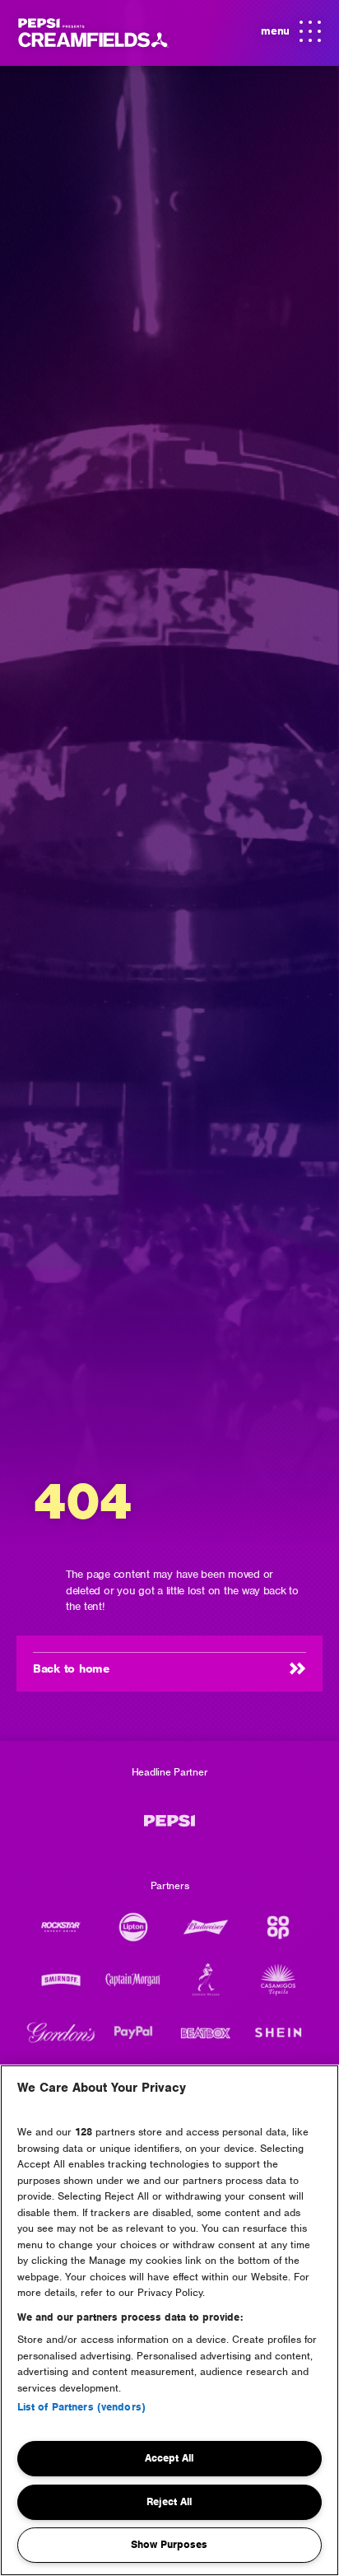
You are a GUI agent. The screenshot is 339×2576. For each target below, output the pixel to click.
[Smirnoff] (61, 1988)
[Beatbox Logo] (206, 2041)
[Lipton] (133, 1935)
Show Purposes (169, 2544)
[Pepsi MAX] (169, 1829)
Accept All (169, 2458)
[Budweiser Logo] (206, 1935)
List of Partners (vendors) (81, 2407)
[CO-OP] (278, 1935)
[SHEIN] (278, 2041)
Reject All (169, 2501)
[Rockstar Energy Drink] (61, 1935)
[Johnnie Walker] (206, 1988)
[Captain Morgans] (133, 1988)
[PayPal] (133, 2041)
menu (288, 37)
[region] (169, 2320)
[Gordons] (61, 2041)
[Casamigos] (278, 1988)
